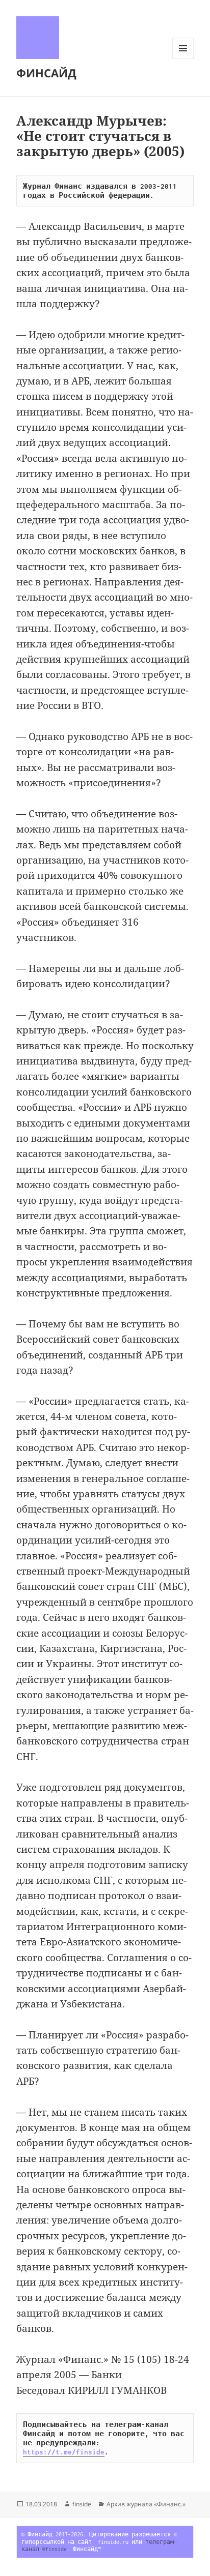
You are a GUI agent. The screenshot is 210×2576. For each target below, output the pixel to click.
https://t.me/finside (64, 2452)
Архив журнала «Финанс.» (146, 2504)
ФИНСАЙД (46, 73)
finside (82, 2504)
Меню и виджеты (183, 59)
